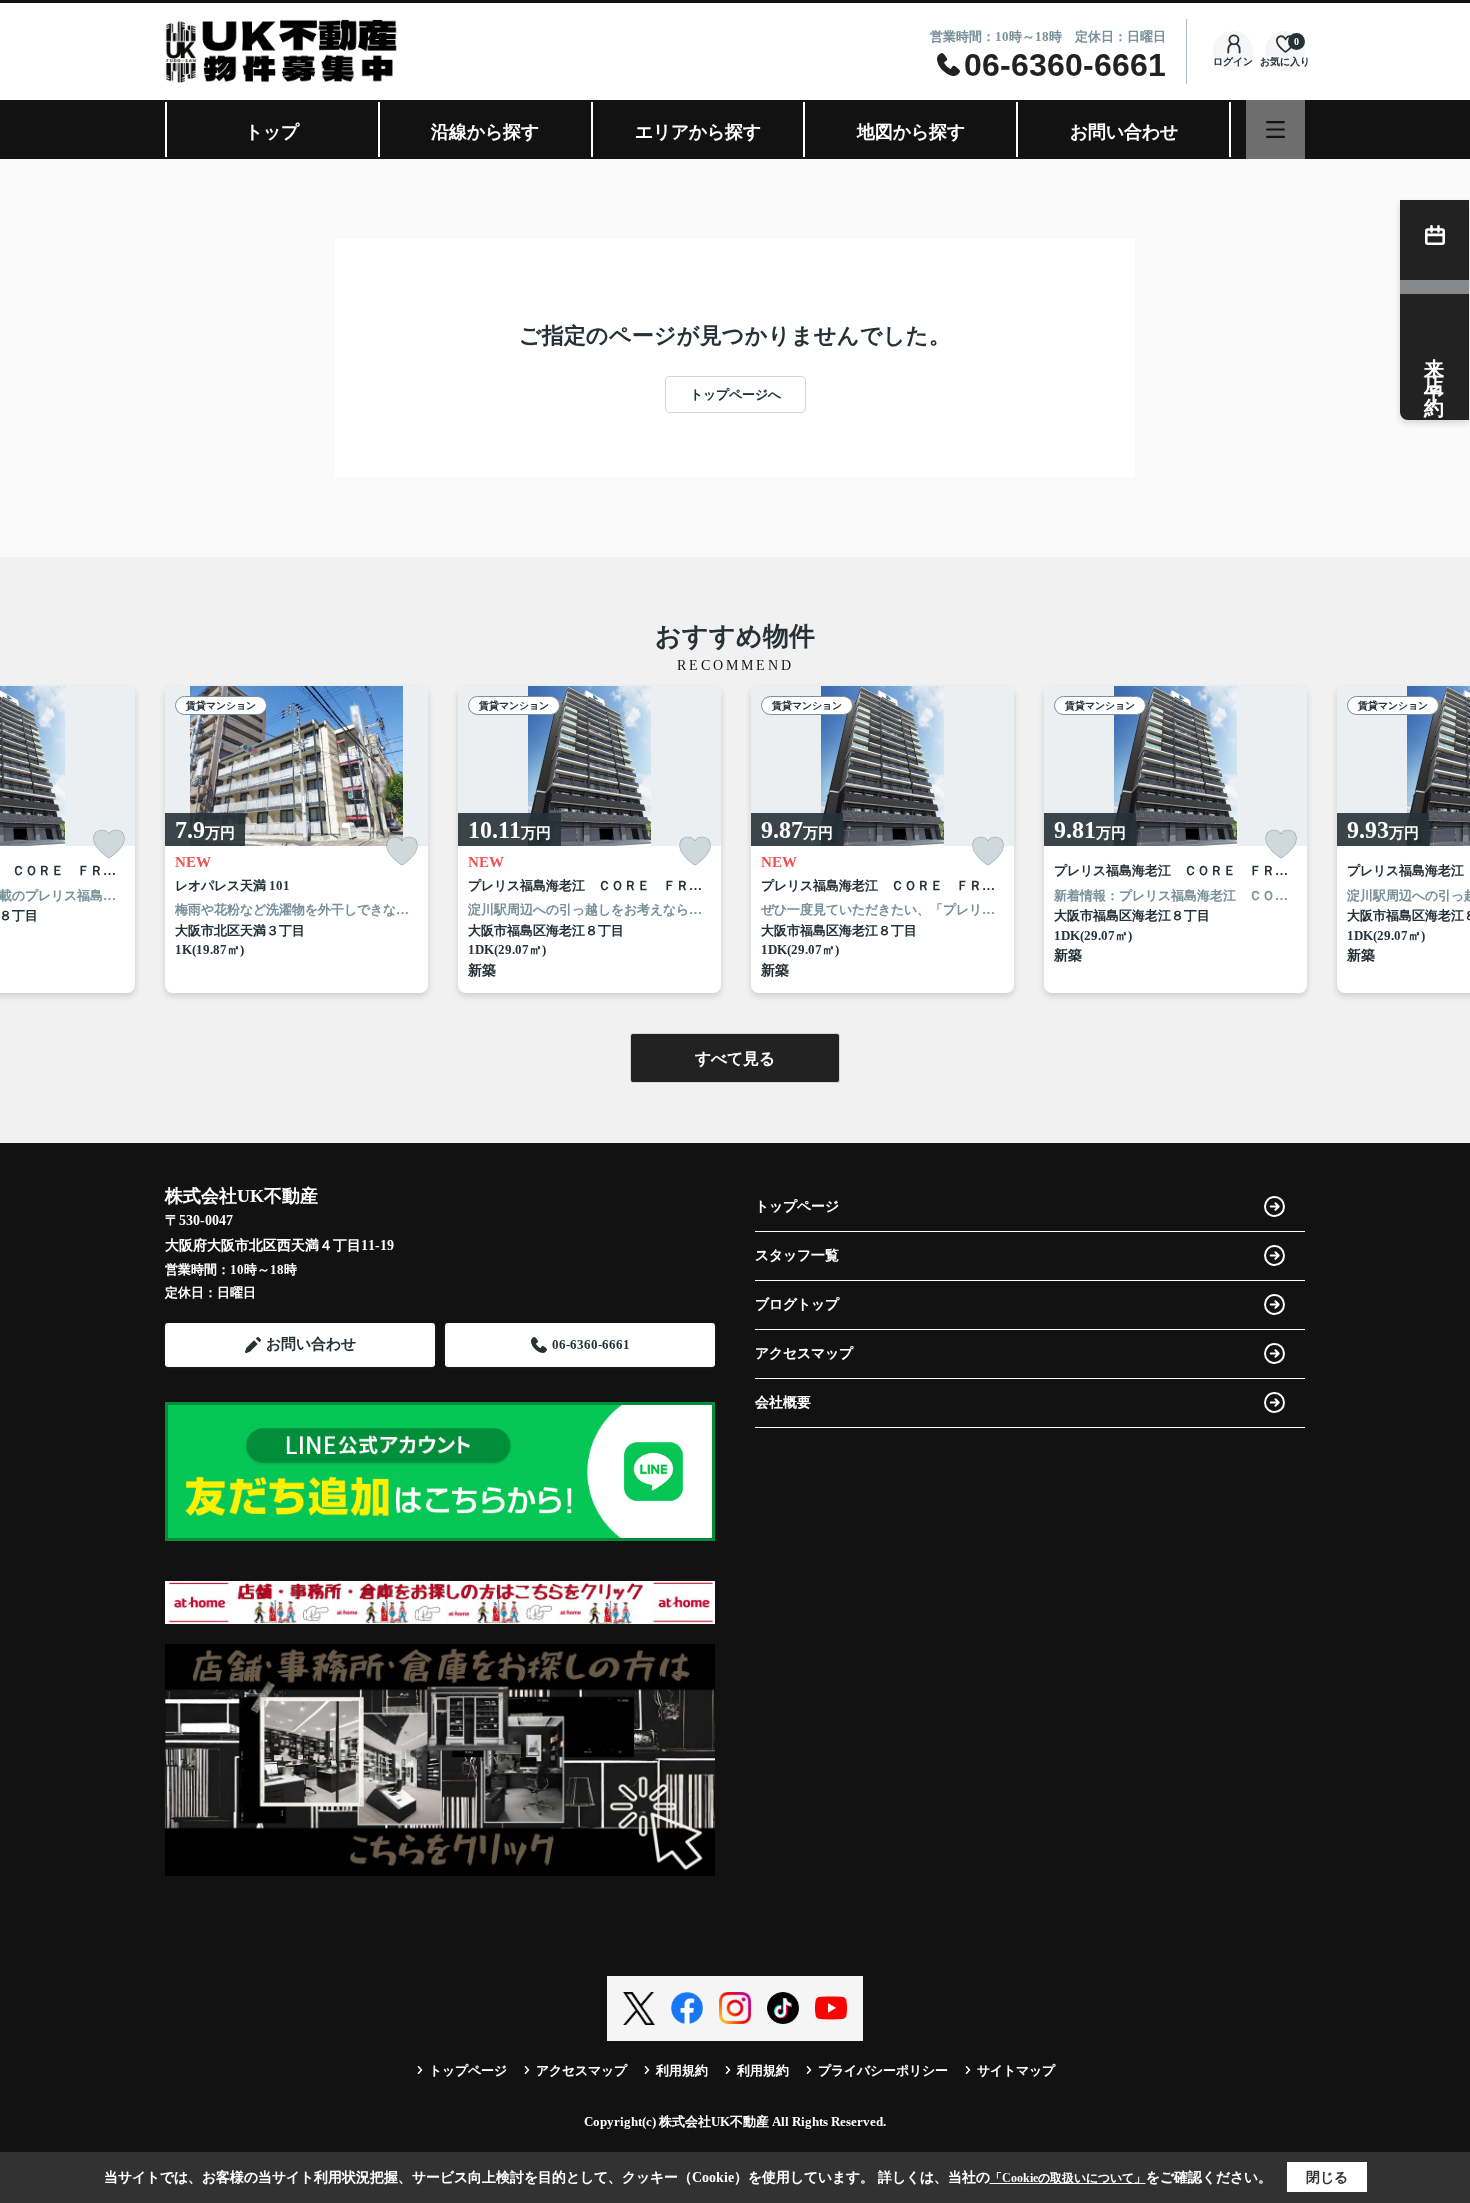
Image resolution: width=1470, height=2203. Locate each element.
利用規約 (682, 2070)
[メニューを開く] (1275, 129)
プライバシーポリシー (883, 2070)
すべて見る (735, 1058)
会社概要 (783, 1402)
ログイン (1233, 61)
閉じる (1327, 2177)
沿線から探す (485, 132)
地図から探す (911, 132)
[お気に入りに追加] (109, 844)
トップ (272, 132)
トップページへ (735, 394)
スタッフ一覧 (797, 1255)
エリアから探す (698, 132)
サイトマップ (1016, 2070)
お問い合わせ (1124, 132)
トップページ (797, 1206)
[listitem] (296, 839)
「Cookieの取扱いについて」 (1068, 2178)
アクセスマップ (804, 1353)
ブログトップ (797, 1304)
